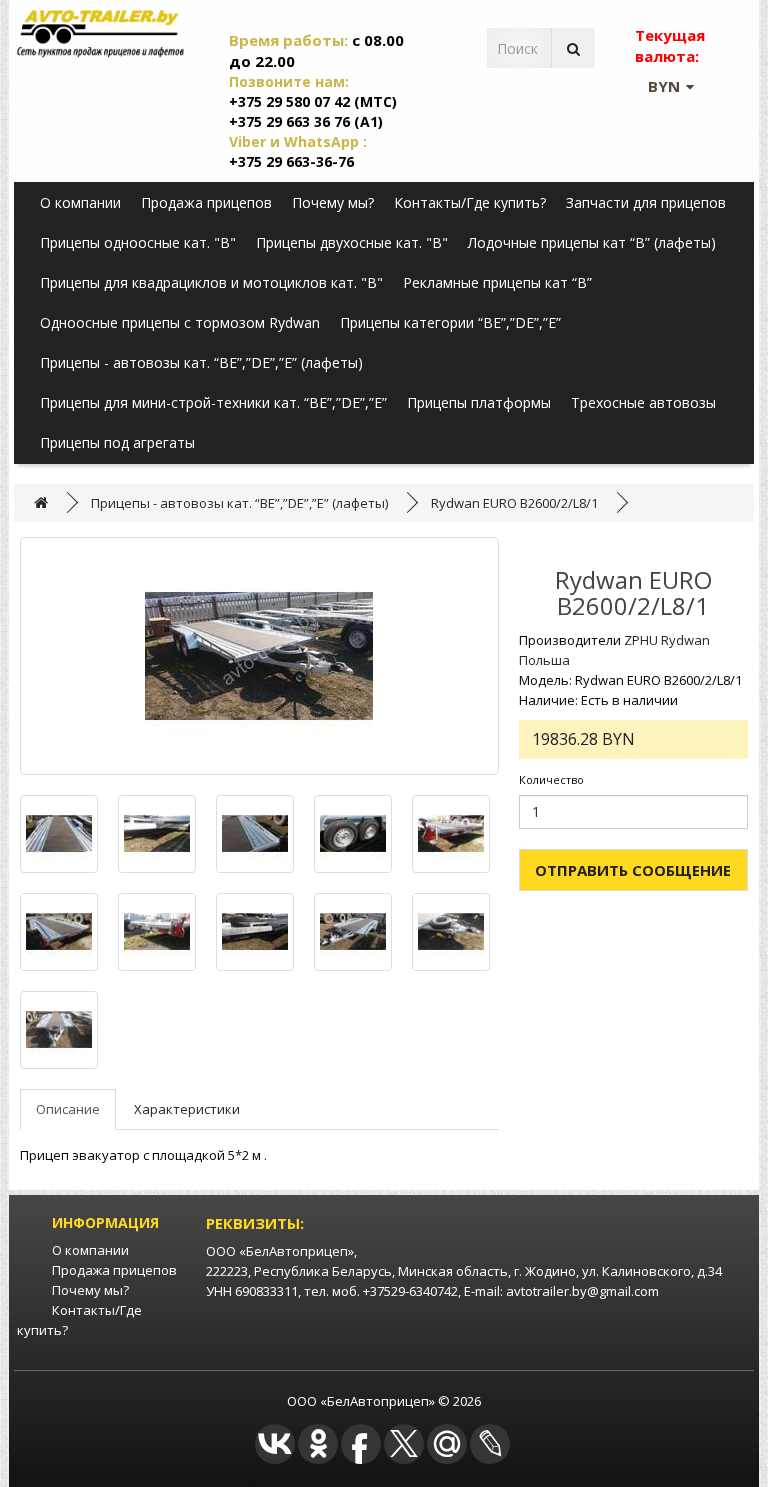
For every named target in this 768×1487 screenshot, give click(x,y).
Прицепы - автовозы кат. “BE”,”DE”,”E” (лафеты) (201, 362)
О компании (80, 202)
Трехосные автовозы (643, 402)
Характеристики (187, 1109)
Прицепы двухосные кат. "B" (352, 242)
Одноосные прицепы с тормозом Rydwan (180, 322)
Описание (68, 1109)
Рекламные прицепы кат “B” (497, 282)
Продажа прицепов (206, 202)
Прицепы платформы (479, 402)
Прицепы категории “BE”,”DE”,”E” (450, 322)
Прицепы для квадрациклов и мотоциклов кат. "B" (211, 282)
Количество (551, 779)
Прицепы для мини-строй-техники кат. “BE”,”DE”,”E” (213, 402)
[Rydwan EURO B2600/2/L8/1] (259, 656)
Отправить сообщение (633, 870)
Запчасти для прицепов (646, 202)
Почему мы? (333, 202)
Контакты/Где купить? (470, 202)
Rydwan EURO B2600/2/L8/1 (514, 503)
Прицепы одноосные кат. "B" (138, 242)
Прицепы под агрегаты (117, 442)
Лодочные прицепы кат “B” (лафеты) (592, 242)
